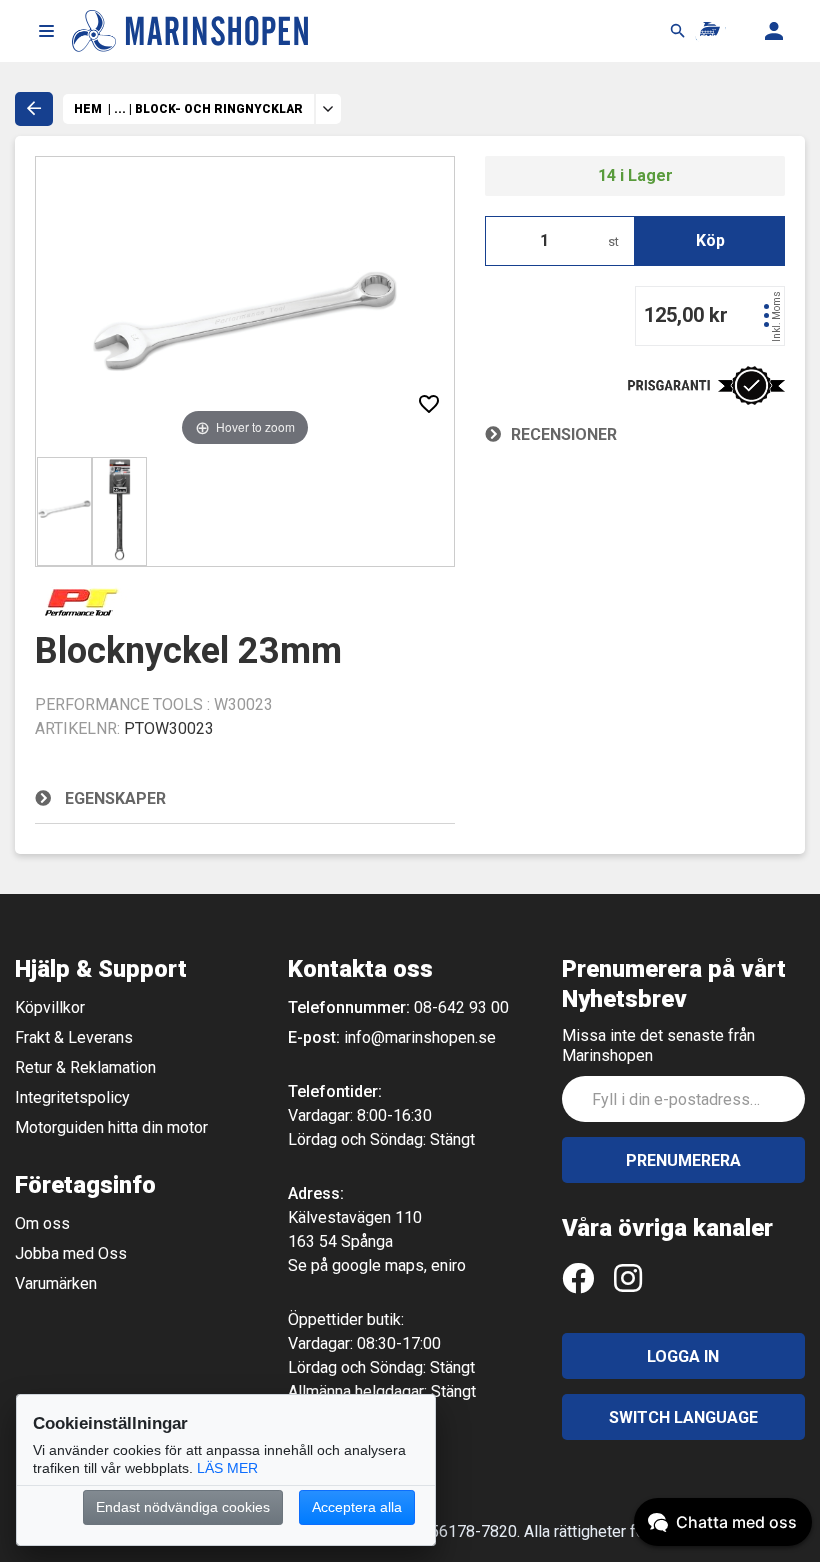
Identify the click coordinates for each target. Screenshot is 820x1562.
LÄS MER (227, 1468)
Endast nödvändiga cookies (183, 1507)
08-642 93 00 (461, 1007)
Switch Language (683, 1417)
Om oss (42, 1223)
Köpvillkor (50, 1007)
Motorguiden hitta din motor (111, 1127)
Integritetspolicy (72, 1097)
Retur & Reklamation (85, 1067)
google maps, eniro (399, 1265)
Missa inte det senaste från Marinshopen (658, 1045)
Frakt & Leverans (74, 1037)
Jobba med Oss (71, 1253)
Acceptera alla (357, 1507)
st (613, 241)
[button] (46, 31)
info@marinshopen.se (420, 1037)
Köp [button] (710, 240)
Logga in (683, 1356)
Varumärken (56, 1283)
